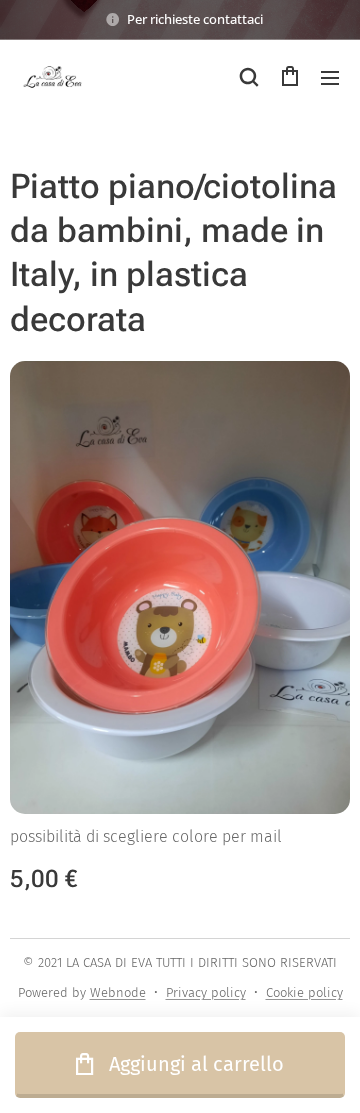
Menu (330, 77)
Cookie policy (304, 992)
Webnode (118, 992)
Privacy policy (206, 992)
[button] (249, 77)
